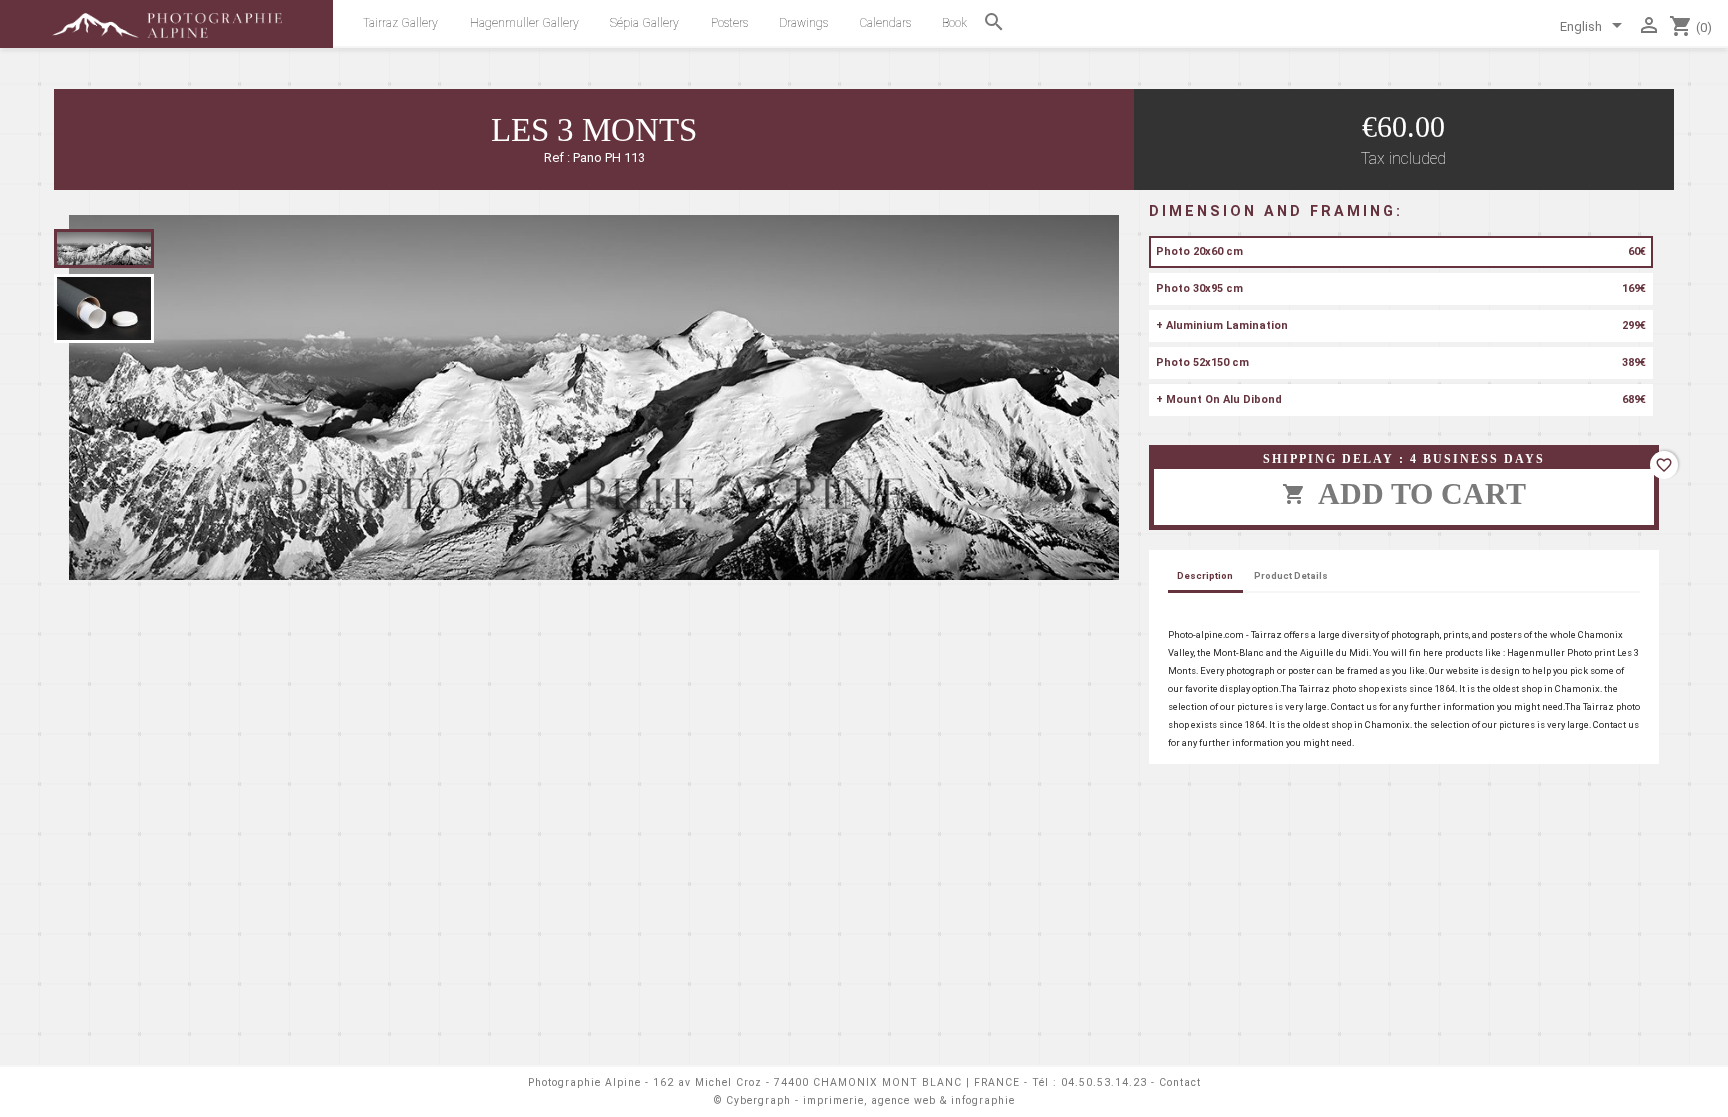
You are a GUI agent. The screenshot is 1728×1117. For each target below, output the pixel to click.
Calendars (885, 23)
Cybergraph (758, 1100)
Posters (729, 23)
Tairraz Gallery (400, 23)
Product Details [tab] (1291, 575)
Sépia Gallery (644, 23)
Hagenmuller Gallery (524, 23)
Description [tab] (1205, 575)
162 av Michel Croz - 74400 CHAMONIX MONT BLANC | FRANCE (836, 1082)
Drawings (803, 23)
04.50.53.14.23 (1104, 1082)
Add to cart (1404, 493)
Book (954, 23)
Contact (1180, 1082)
